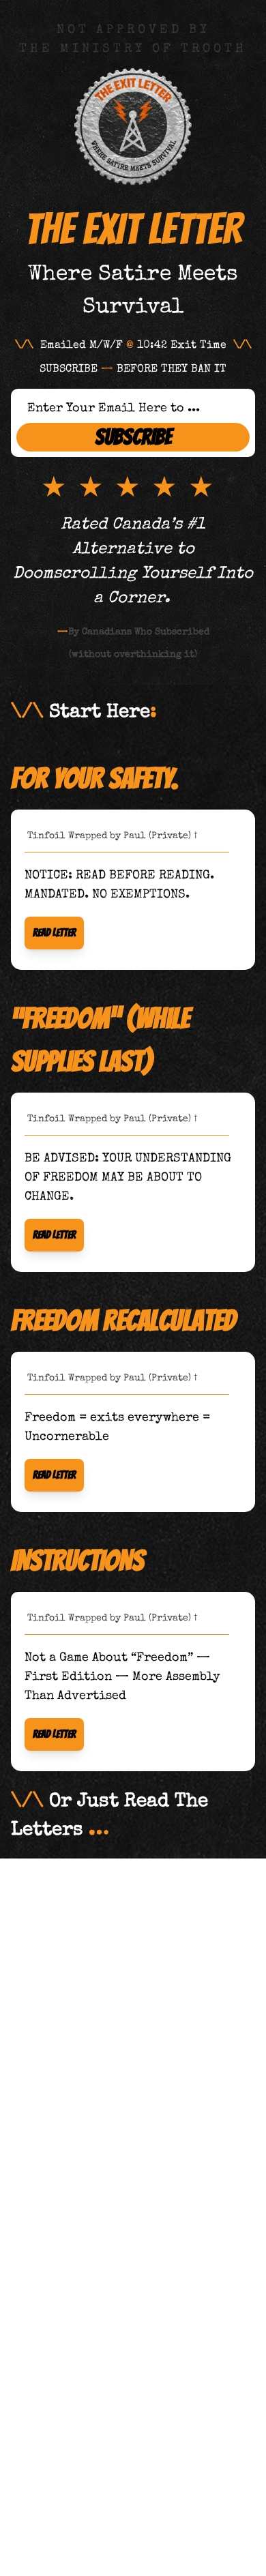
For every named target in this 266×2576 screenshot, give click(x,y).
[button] (54, 933)
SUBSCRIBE (133, 437)
